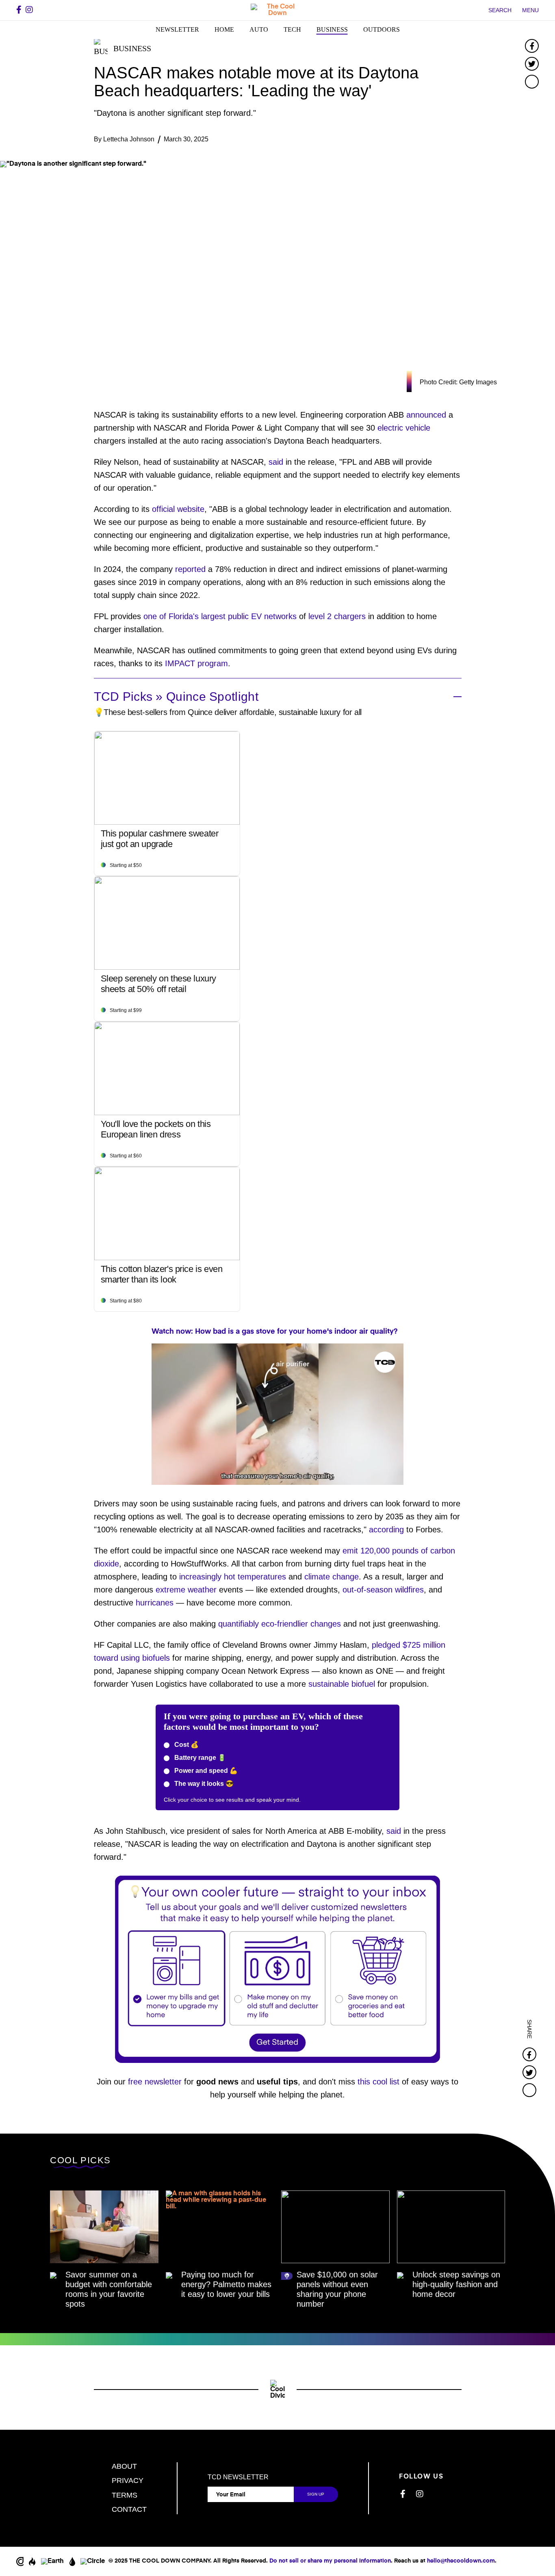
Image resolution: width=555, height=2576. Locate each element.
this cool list (378, 2082)
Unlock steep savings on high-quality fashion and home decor (456, 2284)
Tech (292, 29)
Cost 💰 (186, 1745)
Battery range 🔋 (199, 1758)
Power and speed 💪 (205, 1771)
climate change (332, 1577)
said (276, 462)
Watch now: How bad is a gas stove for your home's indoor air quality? (275, 1332)
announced (426, 415)
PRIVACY (128, 2481)
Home (224, 29)
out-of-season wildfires (383, 1590)
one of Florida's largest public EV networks (220, 616)
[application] (277, 1414)
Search (500, 10)
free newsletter (155, 2082)
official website (178, 509)
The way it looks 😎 (203, 1784)
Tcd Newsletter (238, 2477)
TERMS (125, 2495)
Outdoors (382, 29)
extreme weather (186, 1590)
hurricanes (155, 1603)
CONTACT (129, 2509)
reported (190, 569)
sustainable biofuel (342, 1684)
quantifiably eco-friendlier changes (280, 1624)
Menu (530, 10)
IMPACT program (196, 663)
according (386, 1530)
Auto (259, 29)
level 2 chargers (337, 616)
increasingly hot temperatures (233, 1577)
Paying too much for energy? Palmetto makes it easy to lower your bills (226, 2284)
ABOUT (124, 2466)
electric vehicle (404, 428)
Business (332, 29)
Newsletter (177, 29)
